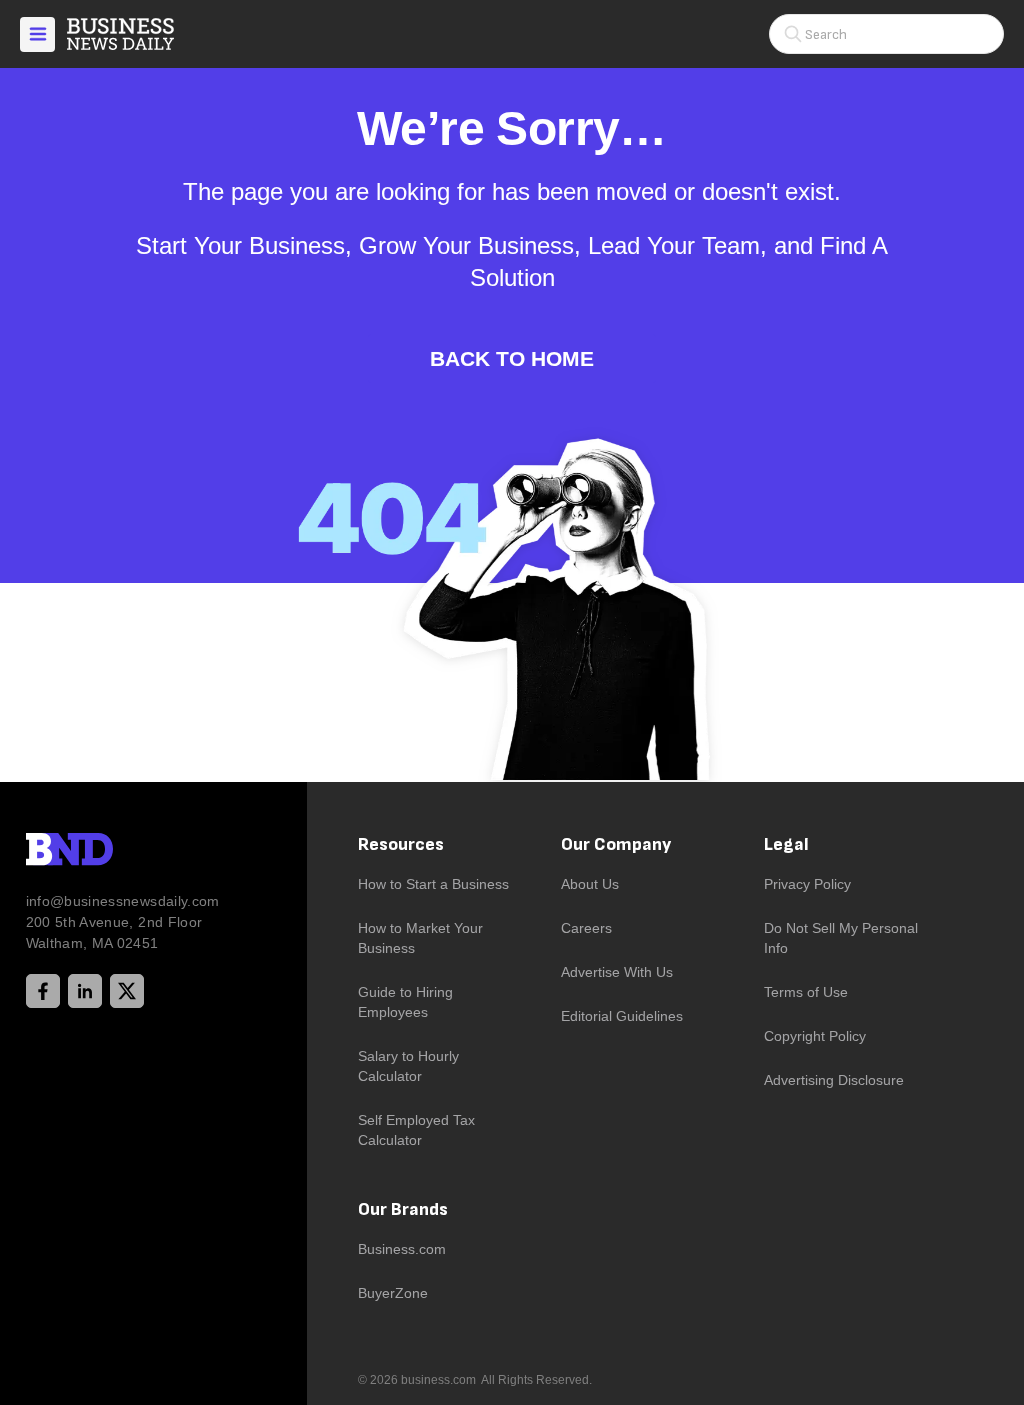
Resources (401, 844)
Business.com (402, 1249)
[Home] (137, 34)
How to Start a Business (433, 884)
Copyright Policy (815, 1036)
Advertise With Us (617, 972)
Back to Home (512, 358)
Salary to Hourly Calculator (408, 1066)
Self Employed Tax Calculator (416, 1130)
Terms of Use (806, 992)
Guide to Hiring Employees (405, 1002)
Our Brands (403, 1209)
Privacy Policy (807, 884)
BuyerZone (393, 1293)
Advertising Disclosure (834, 1080)
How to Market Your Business (420, 938)
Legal (786, 844)
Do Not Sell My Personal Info (841, 938)
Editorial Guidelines (622, 1016)
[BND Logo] (111, 852)
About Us (590, 884)
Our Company (616, 844)
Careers (586, 928)
